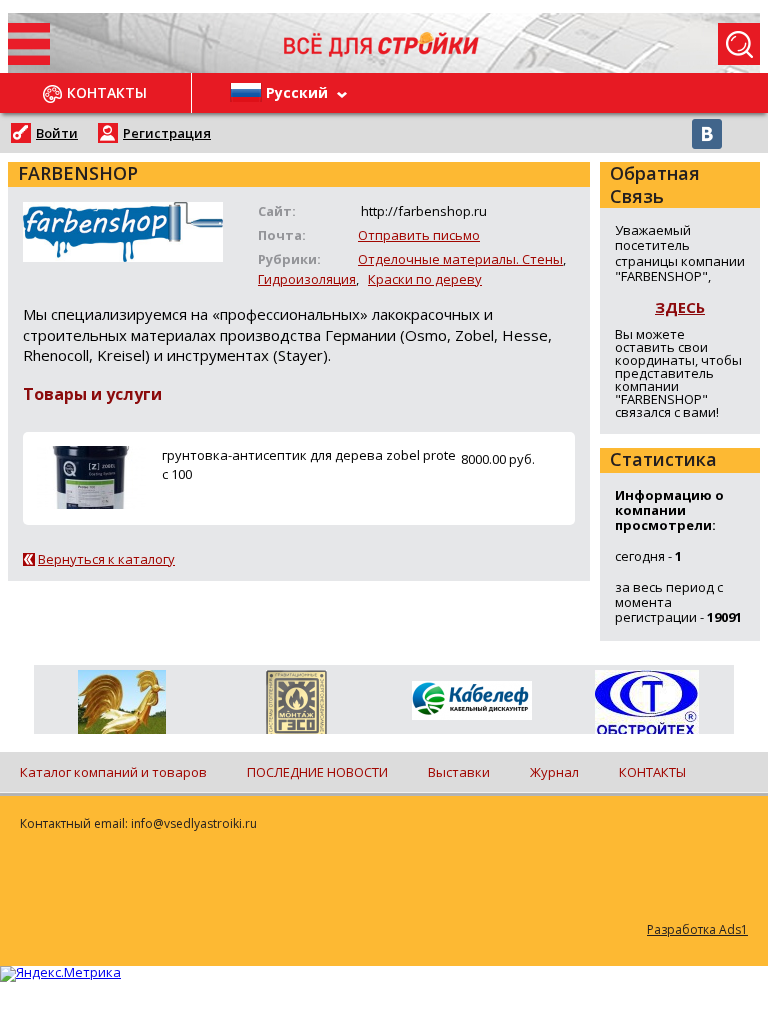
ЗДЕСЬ (680, 307)
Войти (57, 133)
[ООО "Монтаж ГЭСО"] (296, 706)
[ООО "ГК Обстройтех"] (646, 704)
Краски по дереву (425, 279)
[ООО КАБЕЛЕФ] (471, 701)
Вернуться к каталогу (106, 559)
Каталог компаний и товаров (113, 772)
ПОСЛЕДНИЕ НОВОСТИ (317, 772)
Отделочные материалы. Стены (460, 259)
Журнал (554, 772)
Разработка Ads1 (697, 929)
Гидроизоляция (307, 279)
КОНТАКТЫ (652, 772)
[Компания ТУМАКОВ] (121, 706)
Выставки (459, 772)
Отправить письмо (419, 235)
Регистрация (167, 133)
